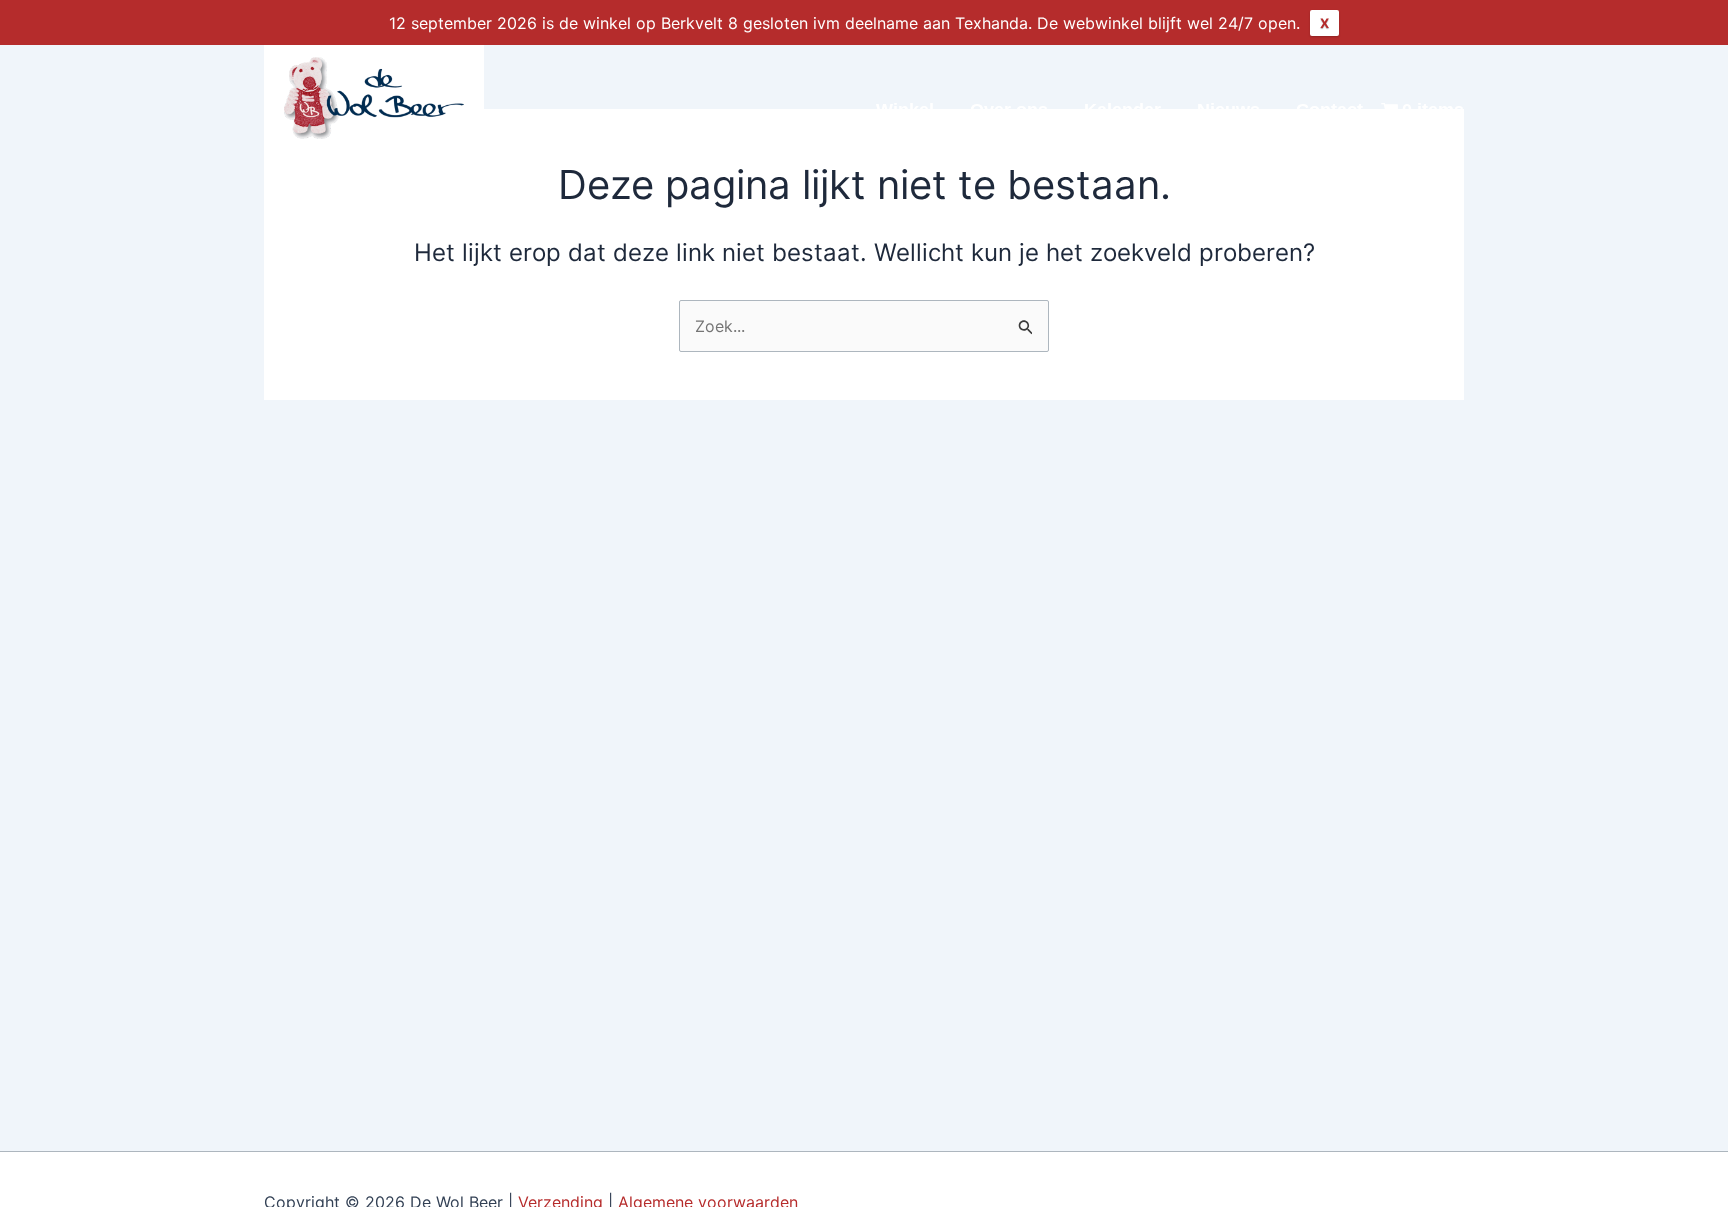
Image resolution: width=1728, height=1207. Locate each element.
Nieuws (1228, 110)
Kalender (1122, 110)
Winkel (905, 110)
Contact (1329, 110)
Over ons (1009, 110)
